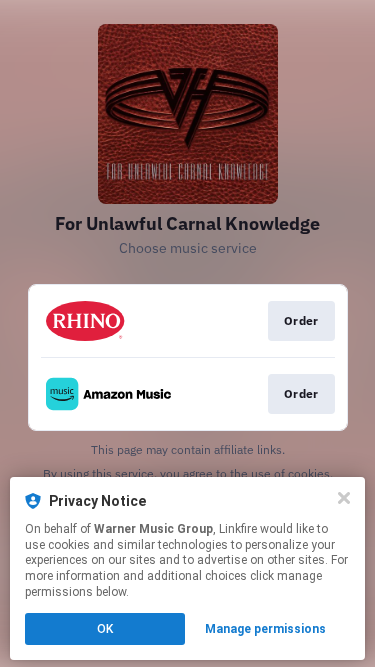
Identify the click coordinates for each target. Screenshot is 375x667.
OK (105, 629)
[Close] (344, 498)
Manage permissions (265, 629)
